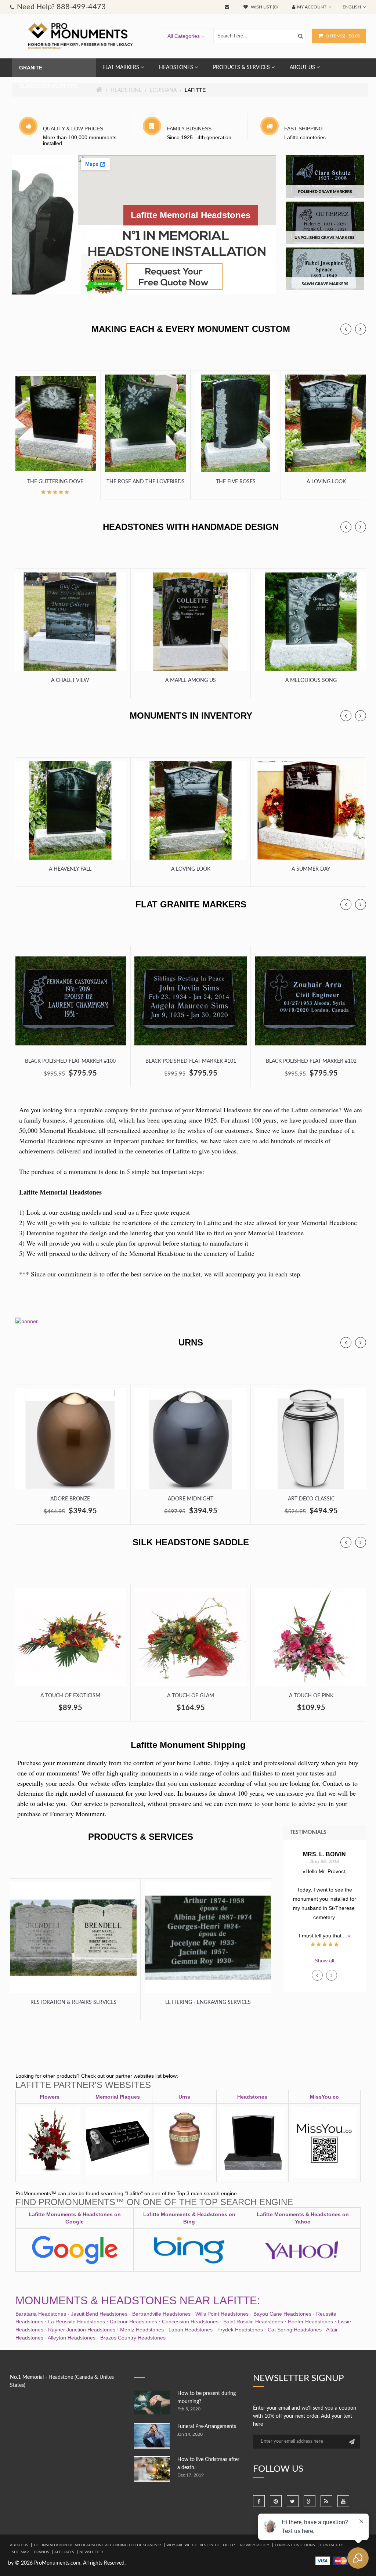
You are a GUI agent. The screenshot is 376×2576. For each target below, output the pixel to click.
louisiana (163, 90)
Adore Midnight (191, 1499)
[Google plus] (310, 2501)
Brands (41, 2552)
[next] (361, 329)
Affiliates (64, 2552)
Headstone (126, 90)
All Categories (184, 36)
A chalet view (70, 680)
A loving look (326, 482)
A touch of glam (191, 1696)
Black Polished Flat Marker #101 (191, 1061)
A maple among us (191, 680)
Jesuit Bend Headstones (99, 2314)
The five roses (236, 482)
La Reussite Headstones (77, 2322)
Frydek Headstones (240, 2330)
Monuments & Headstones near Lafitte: (138, 2300)
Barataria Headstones (41, 2314)
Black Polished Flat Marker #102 (311, 1061)
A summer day (311, 869)
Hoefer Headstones (310, 2322)
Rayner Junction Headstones (82, 2330)
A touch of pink (311, 1696)
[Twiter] (293, 2501)
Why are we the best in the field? (200, 2545)
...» (334, 1926)
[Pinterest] (276, 2501)
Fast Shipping (303, 129)
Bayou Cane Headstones (282, 2314)
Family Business (189, 129)
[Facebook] (259, 2501)
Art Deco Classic (311, 1499)
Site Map (20, 2552)
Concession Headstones (190, 2322)
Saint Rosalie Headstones (253, 2322)
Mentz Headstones (142, 2330)
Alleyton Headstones (72, 2338)
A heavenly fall (70, 869)
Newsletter (91, 2552)
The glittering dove (55, 482)
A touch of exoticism (70, 1696)
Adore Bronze (70, 1499)
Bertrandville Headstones (161, 2314)
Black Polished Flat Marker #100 (70, 1061)
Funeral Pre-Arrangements (207, 2427)
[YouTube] (343, 2501)
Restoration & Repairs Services (73, 2002)
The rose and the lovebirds (146, 482)
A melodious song (311, 680)
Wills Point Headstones (222, 2314)
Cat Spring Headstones (295, 2330)
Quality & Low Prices (73, 129)
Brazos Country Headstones (133, 2338)
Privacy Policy (255, 2545)
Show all (324, 1961)
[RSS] (326, 2501)
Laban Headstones (191, 2330)
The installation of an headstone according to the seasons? (97, 2545)
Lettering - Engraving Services (208, 2002)
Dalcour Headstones (133, 2322)
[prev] (346, 329)
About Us (19, 2545)
